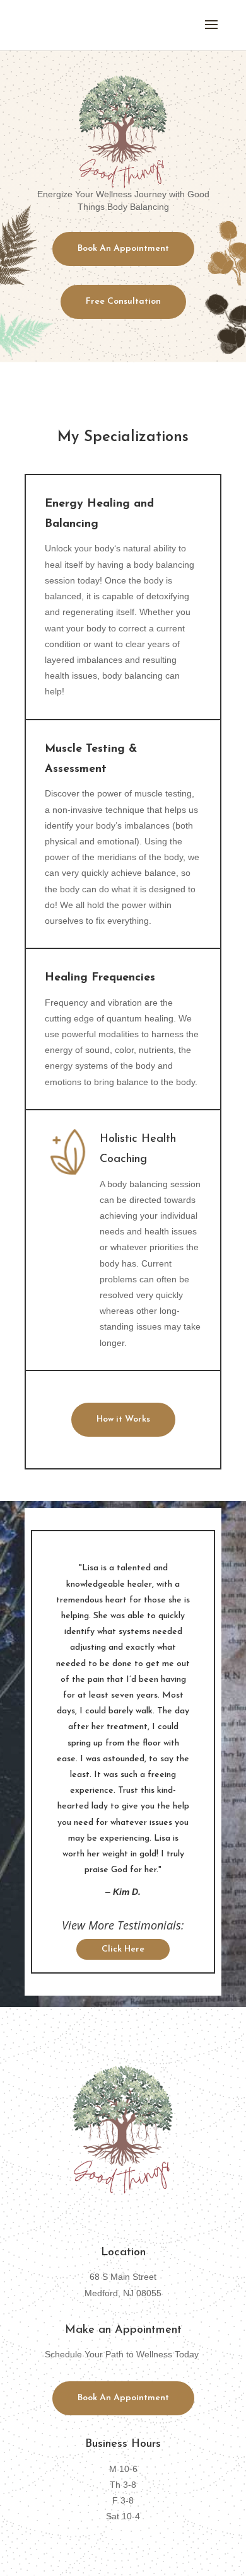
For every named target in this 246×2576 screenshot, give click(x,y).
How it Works (123, 1419)
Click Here (123, 1949)
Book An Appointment (123, 249)
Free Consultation (123, 302)
